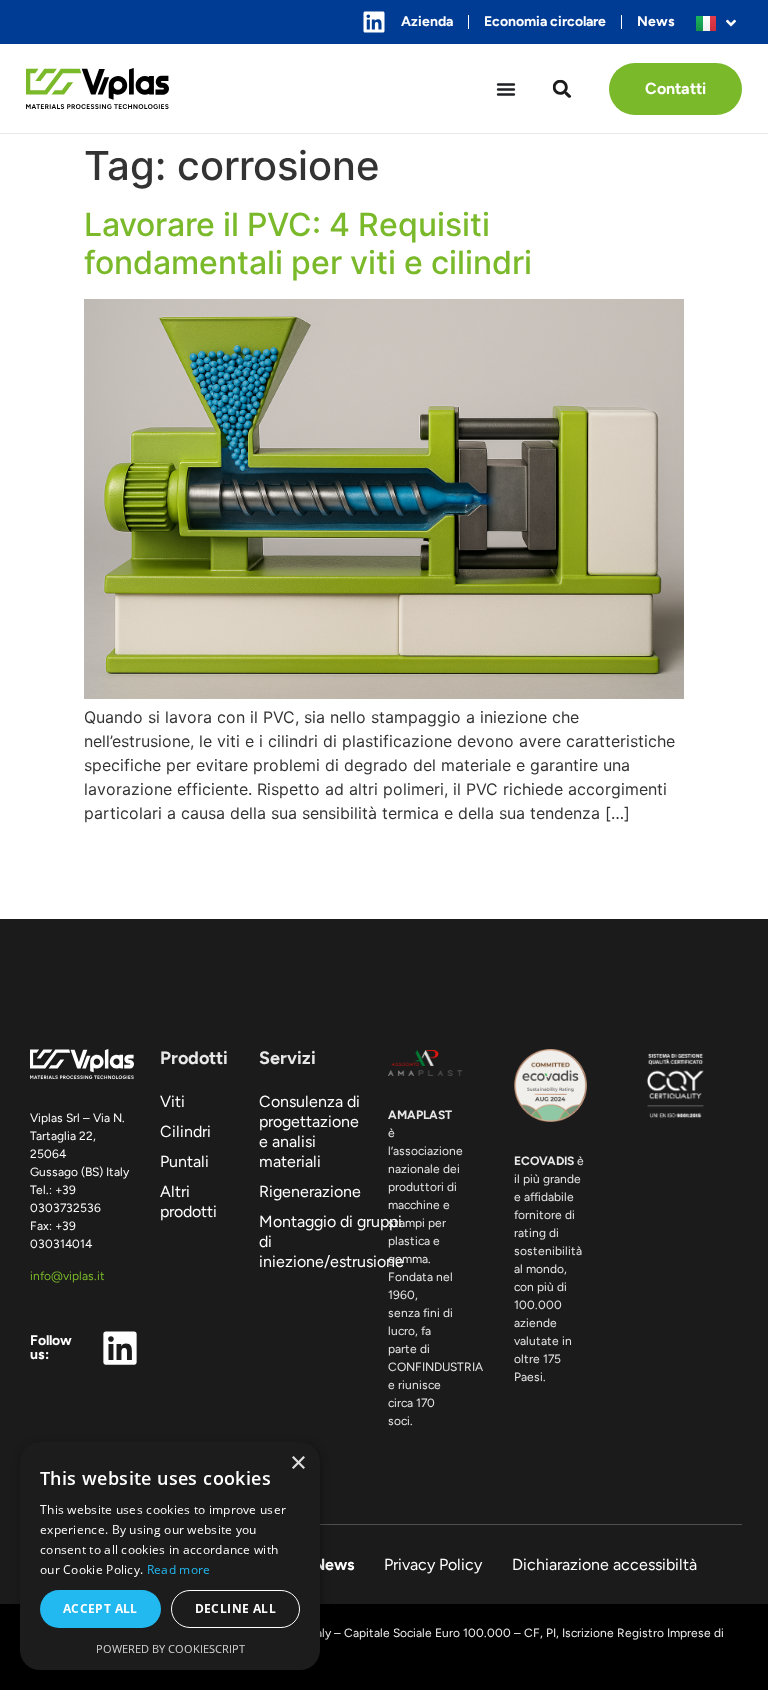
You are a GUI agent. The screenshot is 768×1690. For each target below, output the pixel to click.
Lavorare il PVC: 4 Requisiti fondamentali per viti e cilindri (308, 243)
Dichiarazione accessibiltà (604, 1564)
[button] (562, 88)
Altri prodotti (188, 1201)
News (656, 21)
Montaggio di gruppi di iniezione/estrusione (311, 1241)
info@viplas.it (67, 1276)
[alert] (170, 1556)
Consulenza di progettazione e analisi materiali (309, 1131)
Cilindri (185, 1131)
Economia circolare (545, 21)
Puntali (184, 1161)
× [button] (297, 1463)
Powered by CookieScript (170, 1648)
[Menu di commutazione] (506, 89)
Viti (172, 1101)
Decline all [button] (235, 1608)
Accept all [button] (100, 1608)
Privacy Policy (433, 1564)
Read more (179, 1569)
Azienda (427, 21)
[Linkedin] (374, 22)
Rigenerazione (310, 1191)
